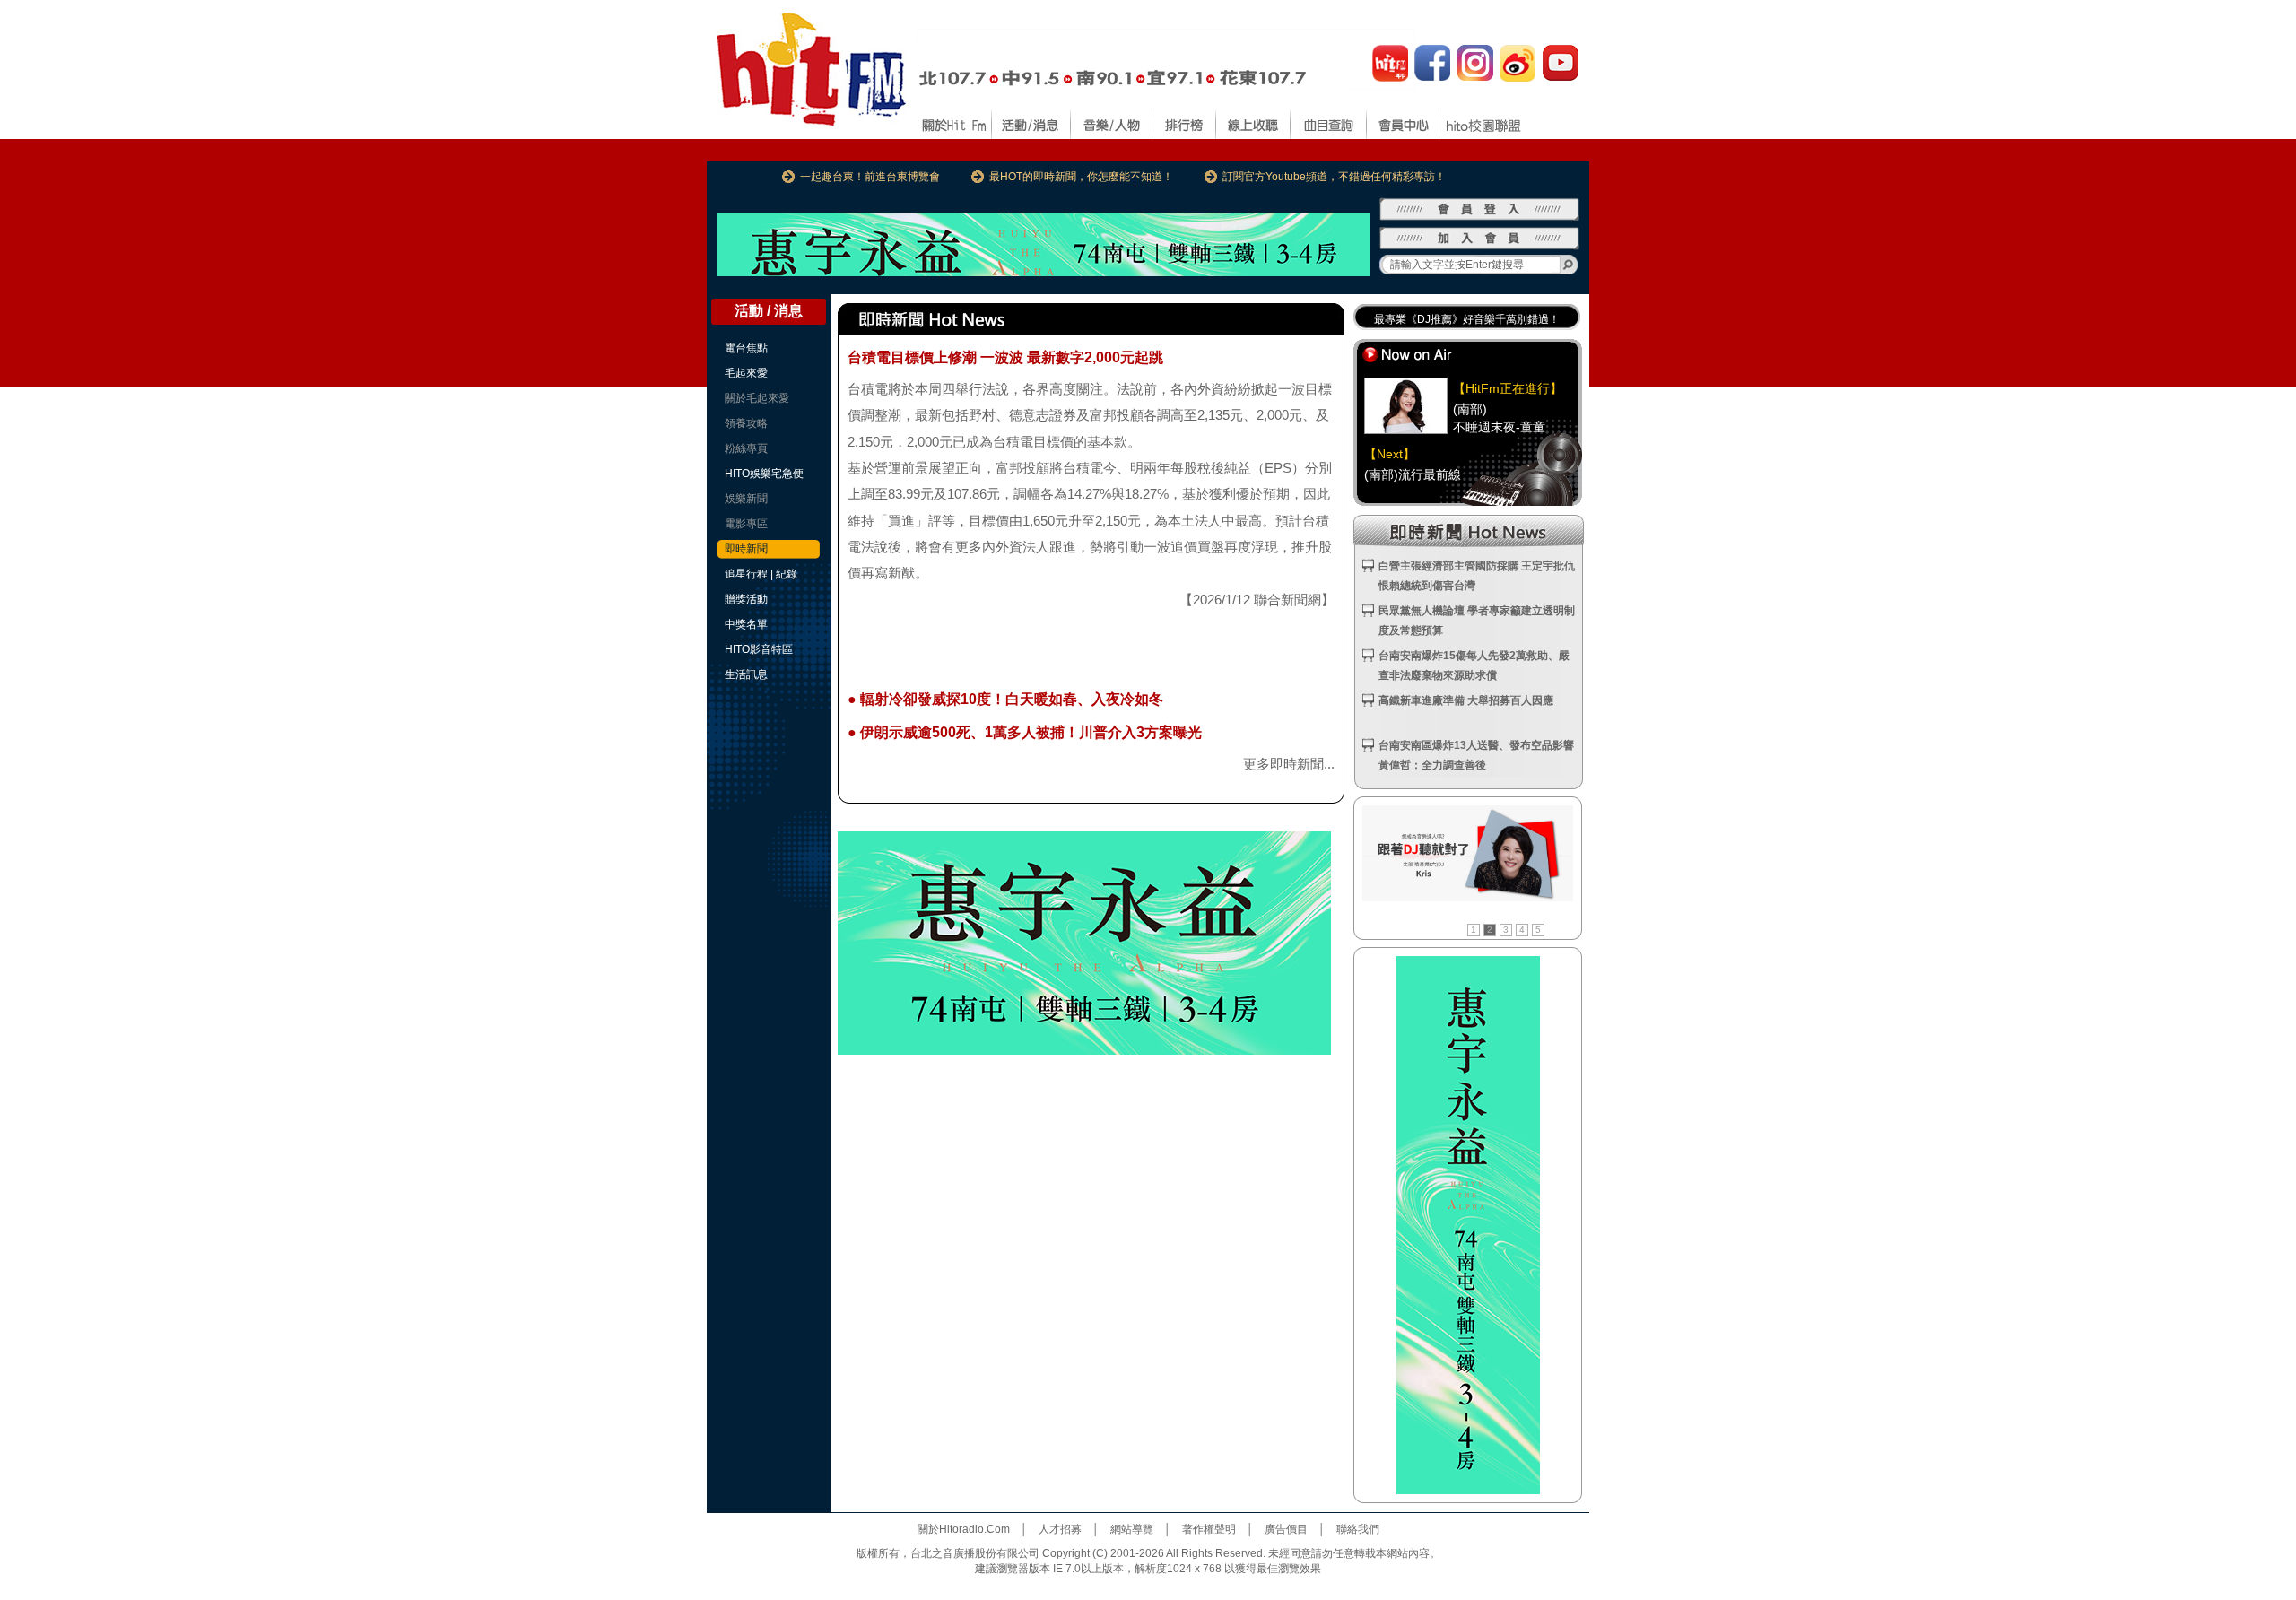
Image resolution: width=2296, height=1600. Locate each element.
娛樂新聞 (746, 499)
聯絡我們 (1358, 1529)
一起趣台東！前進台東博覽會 (870, 177)
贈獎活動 (746, 599)
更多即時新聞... (1289, 764)
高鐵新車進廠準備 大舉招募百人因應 (1466, 700)
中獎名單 (746, 624)
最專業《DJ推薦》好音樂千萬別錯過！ (1467, 318)
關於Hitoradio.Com (964, 1529)
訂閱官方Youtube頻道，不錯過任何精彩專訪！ (1334, 177)
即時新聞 (746, 549)
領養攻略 (746, 423)
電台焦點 (746, 348)
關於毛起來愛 (757, 398)
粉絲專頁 (746, 448)
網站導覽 (1132, 1529)
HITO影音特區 (759, 649)
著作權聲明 (1209, 1529)
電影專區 (746, 524)
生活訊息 (746, 674)
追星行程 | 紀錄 (761, 574)
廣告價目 (1286, 1529)
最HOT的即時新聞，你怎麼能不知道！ (1081, 177)
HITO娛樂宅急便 (764, 474)
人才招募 (1060, 1529)
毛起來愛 (746, 373)
